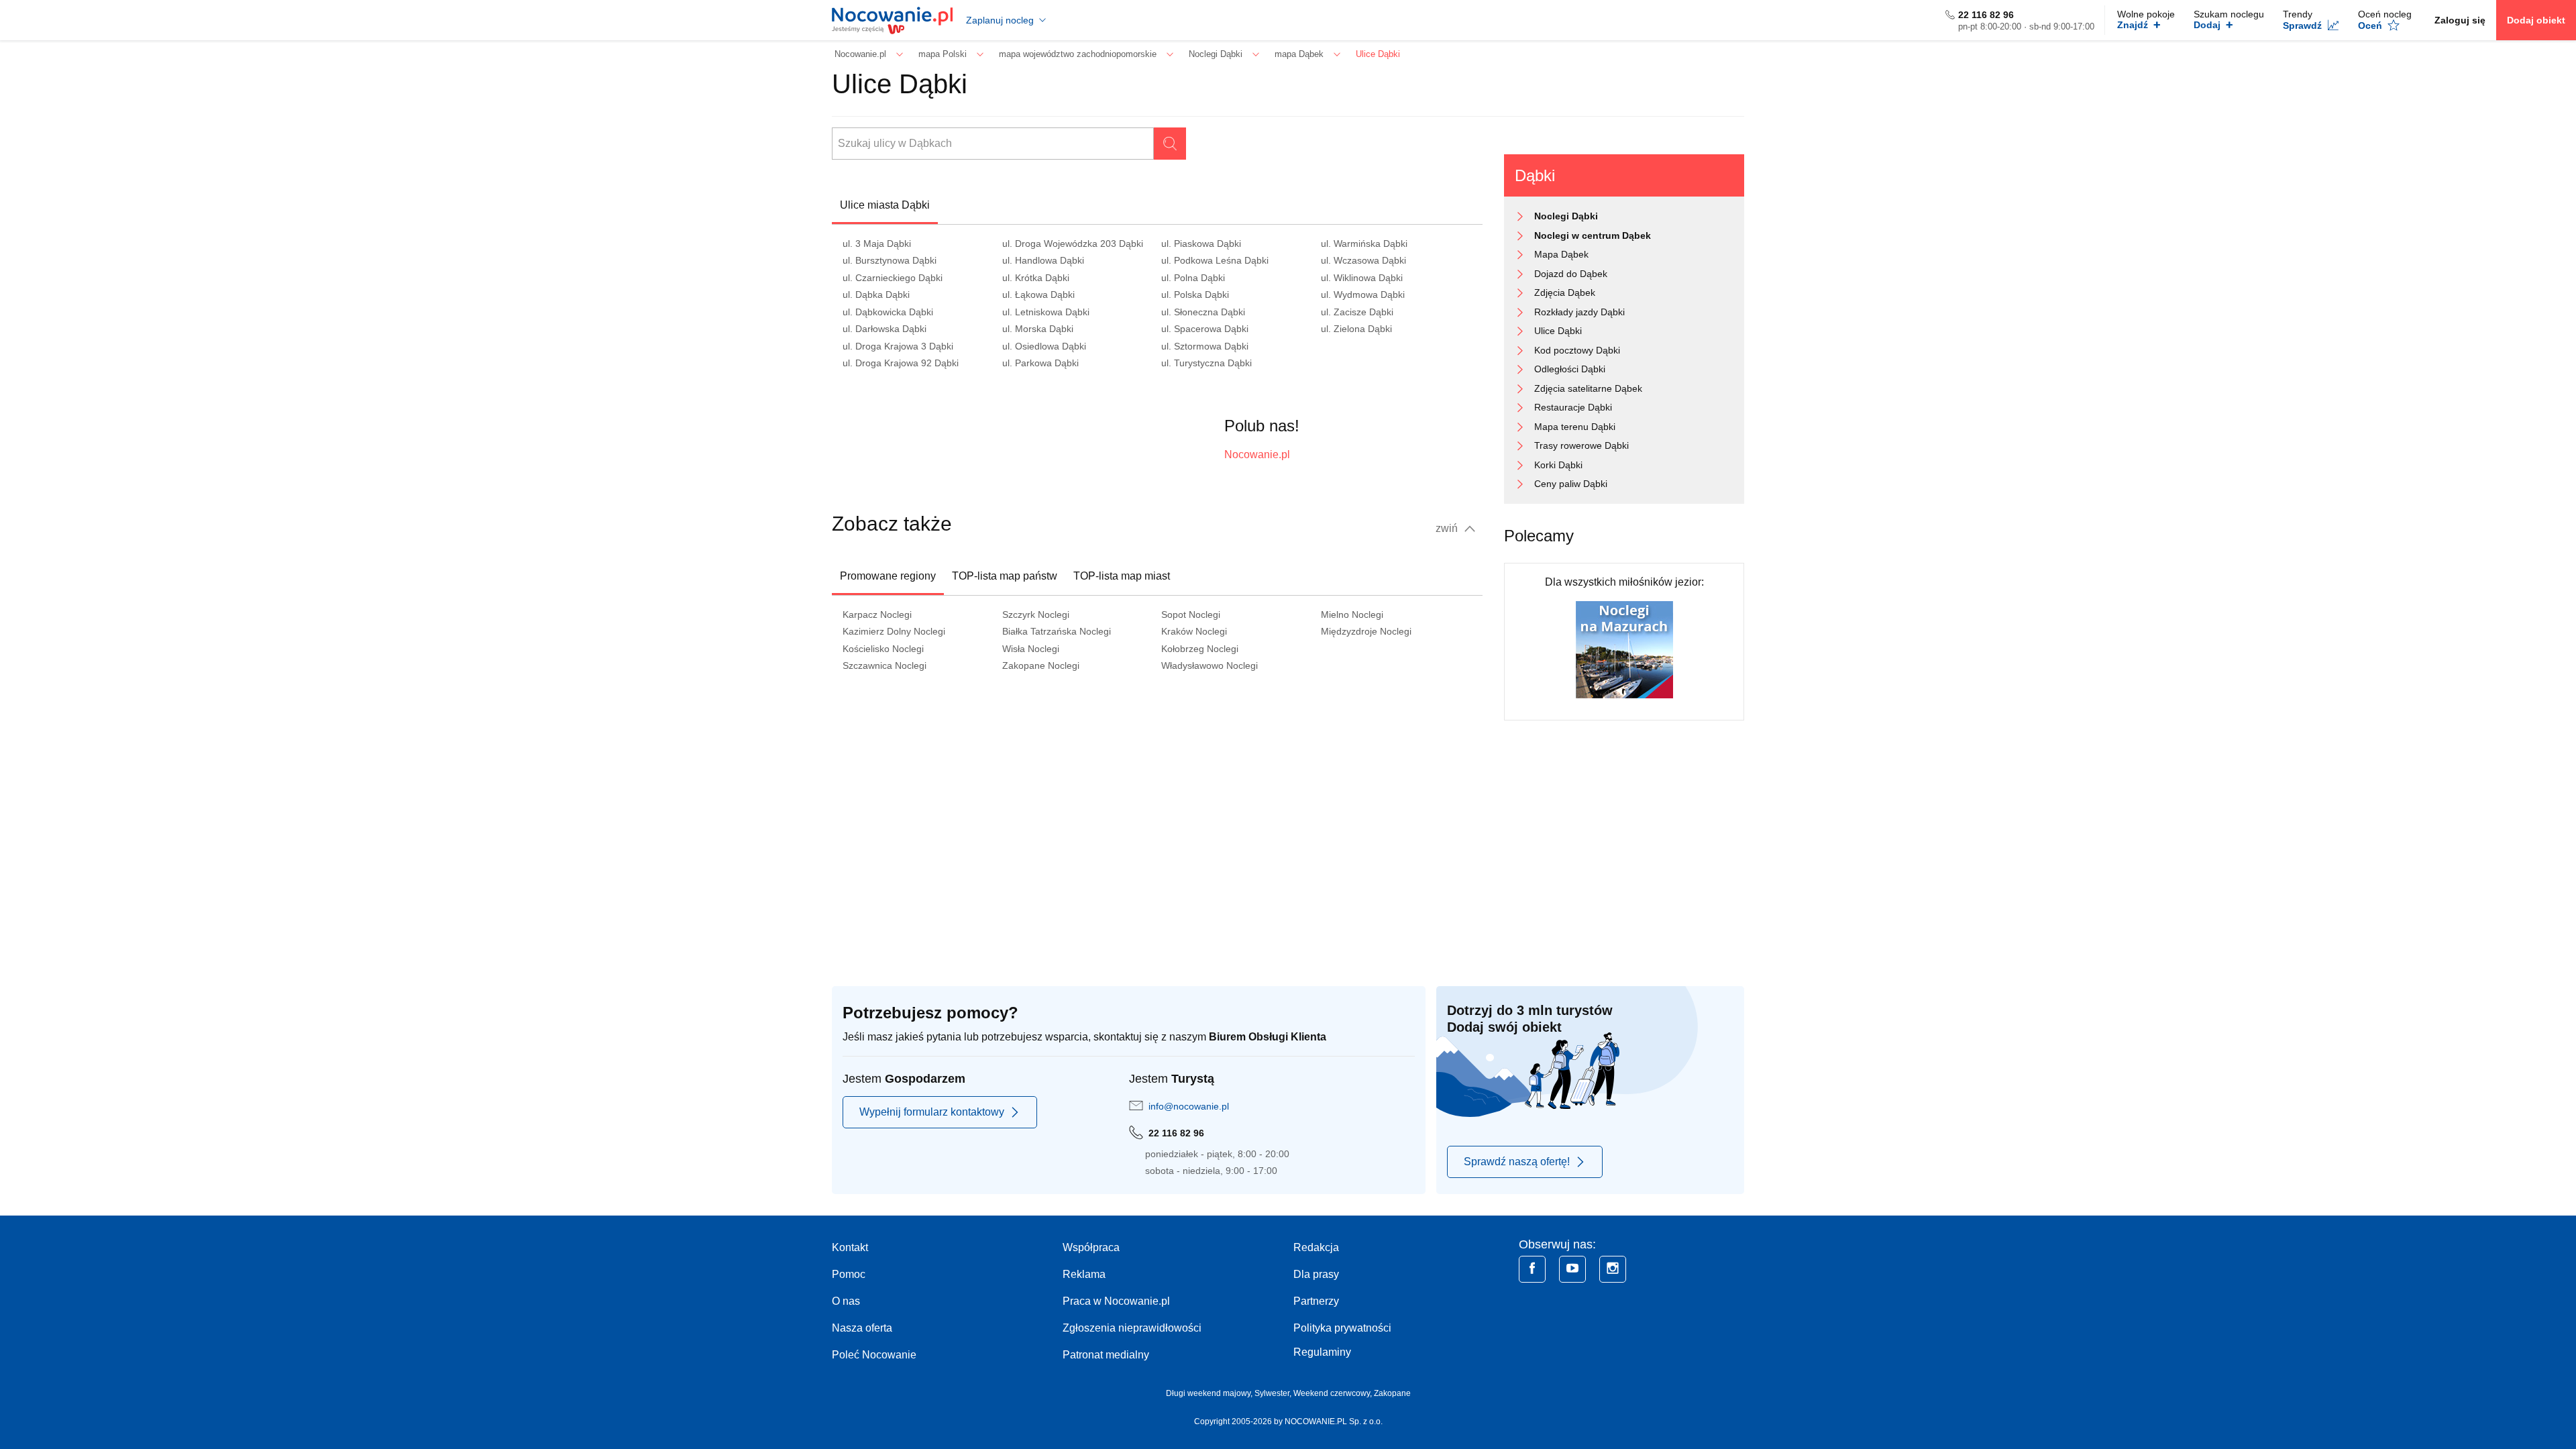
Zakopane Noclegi (1041, 665)
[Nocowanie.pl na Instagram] (1613, 1269)
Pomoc (849, 1274)
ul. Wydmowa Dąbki (1363, 294)
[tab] (885, 205)
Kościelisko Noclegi (883, 649)
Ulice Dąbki (1558, 331)
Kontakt (850, 1247)
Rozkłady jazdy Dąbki (1579, 312)
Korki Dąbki (1558, 465)
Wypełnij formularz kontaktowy (932, 1112)
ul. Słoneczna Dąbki (1203, 312)
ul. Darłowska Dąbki (884, 329)
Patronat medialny (1106, 1355)
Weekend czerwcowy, (1334, 1393)
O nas (846, 1301)
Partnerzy (1316, 1301)
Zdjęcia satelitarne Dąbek (1588, 388)
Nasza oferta (862, 1328)
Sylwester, (1274, 1393)
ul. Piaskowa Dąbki (1201, 244)
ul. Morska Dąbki (1038, 329)
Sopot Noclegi (1191, 614)
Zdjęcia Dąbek (1565, 292)
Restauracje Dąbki (1573, 407)
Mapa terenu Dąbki (1575, 427)
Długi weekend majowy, (1210, 1393)
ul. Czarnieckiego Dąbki (893, 278)
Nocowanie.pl (1257, 454)
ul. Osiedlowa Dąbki (1044, 346)
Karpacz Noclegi (877, 614)
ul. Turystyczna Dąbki (1206, 363)
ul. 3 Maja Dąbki (877, 244)
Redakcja (1316, 1247)
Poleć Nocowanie (874, 1355)
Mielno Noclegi (1352, 614)
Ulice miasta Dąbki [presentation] (885, 205)
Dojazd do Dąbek (1571, 274)
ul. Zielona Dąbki (1356, 329)
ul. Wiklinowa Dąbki (1362, 278)
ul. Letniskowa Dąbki (1046, 312)
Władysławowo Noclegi (1210, 665)
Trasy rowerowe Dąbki (1581, 445)
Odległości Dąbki (1570, 369)
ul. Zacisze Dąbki (1357, 312)
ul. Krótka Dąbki (1036, 278)
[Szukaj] (1170, 144)
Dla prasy (1316, 1274)
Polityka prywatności (1342, 1328)
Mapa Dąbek (1561, 254)
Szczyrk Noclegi (1036, 614)
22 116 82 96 (1986, 15)
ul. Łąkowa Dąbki (1038, 294)
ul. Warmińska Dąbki (1364, 244)
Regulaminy (1322, 1352)
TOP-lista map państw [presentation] (1005, 576)
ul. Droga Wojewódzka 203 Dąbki (1073, 244)
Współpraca (1091, 1247)
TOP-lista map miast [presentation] (1122, 576)
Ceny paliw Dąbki (1571, 484)
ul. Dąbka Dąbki (876, 294)
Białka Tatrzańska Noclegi (1057, 631)
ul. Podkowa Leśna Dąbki (1215, 260)
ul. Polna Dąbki (1193, 278)
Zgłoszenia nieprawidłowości (1132, 1328)
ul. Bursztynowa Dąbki (890, 260)
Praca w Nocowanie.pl (1116, 1301)
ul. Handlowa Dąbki (1043, 260)
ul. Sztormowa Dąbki (1205, 346)
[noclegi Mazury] (1624, 649)
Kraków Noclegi (1194, 631)
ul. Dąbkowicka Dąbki (888, 312)
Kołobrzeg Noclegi (1200, 649)
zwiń (1448, 528)
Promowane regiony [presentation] (888, 576)
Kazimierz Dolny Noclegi (894, 631)
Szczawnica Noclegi (884, 665)
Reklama (1084, 1274)
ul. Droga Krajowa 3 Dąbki (898, 346)
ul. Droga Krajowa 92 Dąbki (901, 363)
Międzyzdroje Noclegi (1366, 631)
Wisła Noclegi (1031, 649)
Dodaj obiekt (2536, 20)
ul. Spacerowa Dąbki (1205, 329)
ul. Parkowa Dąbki (1040, 363)
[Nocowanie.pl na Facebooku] (1532, 1269)
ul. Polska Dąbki (1195, 294)
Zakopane (1392, 1393)
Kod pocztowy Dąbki (1577, 350)
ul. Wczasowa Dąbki (1363, 260)
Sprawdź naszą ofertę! (1517, 1162)
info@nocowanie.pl (1189, 1106)
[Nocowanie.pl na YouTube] (1572, 1269)
